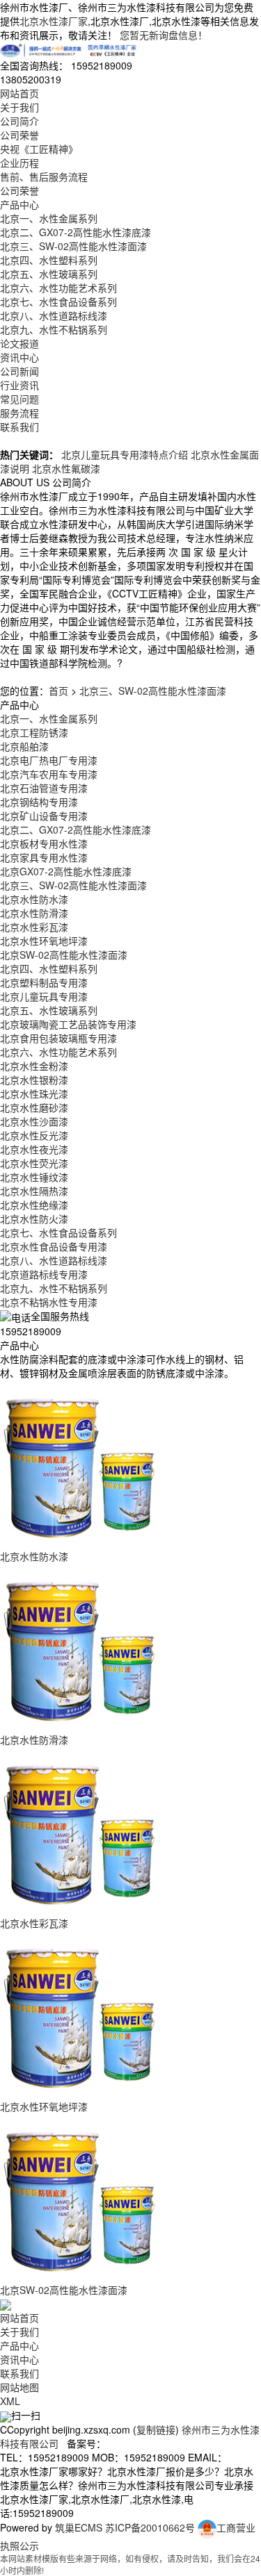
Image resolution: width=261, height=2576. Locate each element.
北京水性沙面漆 (34, 1121)
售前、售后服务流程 (44, 176)
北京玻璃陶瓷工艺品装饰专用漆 (68, 1024)
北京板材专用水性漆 (44, 843)
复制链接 (156, 2429)
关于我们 (19, 107)
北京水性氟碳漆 (66, 468)
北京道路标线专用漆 (44, 1274)
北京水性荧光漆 (34, 1163)
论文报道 (19, 343)
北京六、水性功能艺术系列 (58, 288)
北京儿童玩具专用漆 (44, 996)
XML (10, 2401)
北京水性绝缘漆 (34, 1205)
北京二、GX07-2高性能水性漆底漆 (76, 232)
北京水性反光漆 (34, 1135)
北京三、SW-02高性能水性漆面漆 (73, 246)
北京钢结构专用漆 (39, 802)
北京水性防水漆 (34, 899)
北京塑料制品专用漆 (44, 982)
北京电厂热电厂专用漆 (49, 760)
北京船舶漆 (24, 746)
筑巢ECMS (79, 2527)
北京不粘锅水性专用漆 (49, 1302)
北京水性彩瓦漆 (34, 927)
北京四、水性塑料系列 (49, 260)
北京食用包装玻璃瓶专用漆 (58, 1038)
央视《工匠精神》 (39, 149)
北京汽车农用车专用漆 (49, 774)
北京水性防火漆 (34, 1219)
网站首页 (19, 93)
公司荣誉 (19, 135)
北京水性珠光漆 (34, 1093)
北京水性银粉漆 (34, 1080)
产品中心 (19, 204)
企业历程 (19, 163)
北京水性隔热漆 (34, 1191)
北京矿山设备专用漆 (44, 816)
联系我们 (19, 427)
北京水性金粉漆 (34, 1066)
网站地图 (19, 2387)
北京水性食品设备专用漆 (54, 1246)
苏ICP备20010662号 (150, 2527)
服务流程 (19, 413)
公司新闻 (19, 371)
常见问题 (19, 399)
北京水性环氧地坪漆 (44, 941)
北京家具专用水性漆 (44, 857)
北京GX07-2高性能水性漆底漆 (66, 871)
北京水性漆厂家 (54, 21)
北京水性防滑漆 (34, 913)
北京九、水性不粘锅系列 (54, 329)
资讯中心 (19, 357)
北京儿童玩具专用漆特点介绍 (125, 454)
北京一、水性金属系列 (49, 218)
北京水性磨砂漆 (34, 1107)
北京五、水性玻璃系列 (49, 274)
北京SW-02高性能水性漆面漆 (64, 955)
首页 (58, 691)
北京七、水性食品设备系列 (58, 302)
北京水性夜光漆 (34, 1149)
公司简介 (19, 121)
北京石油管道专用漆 (44, 788)
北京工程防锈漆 (34, 732)
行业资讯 (19, 385)
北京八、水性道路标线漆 (54, 315)
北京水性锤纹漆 (34, 1177)
